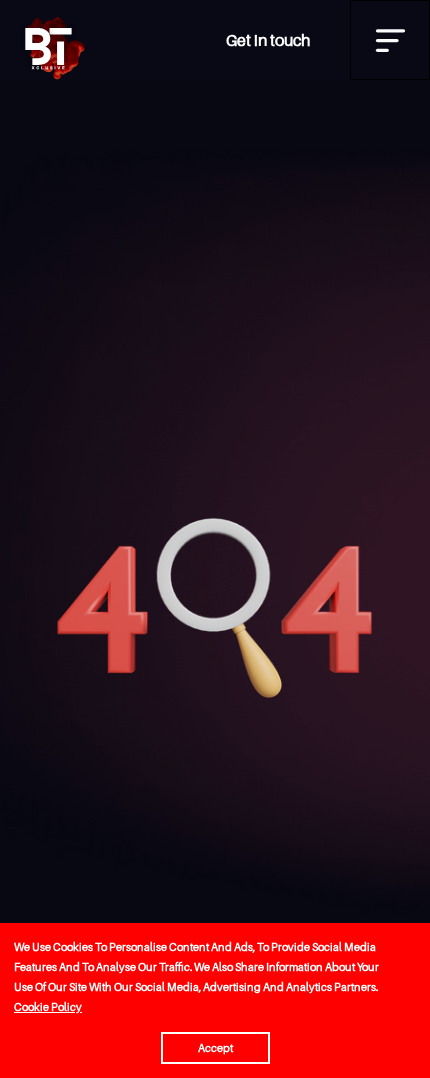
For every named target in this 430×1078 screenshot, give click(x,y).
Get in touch (268, 40)
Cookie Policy (48, 1007)
